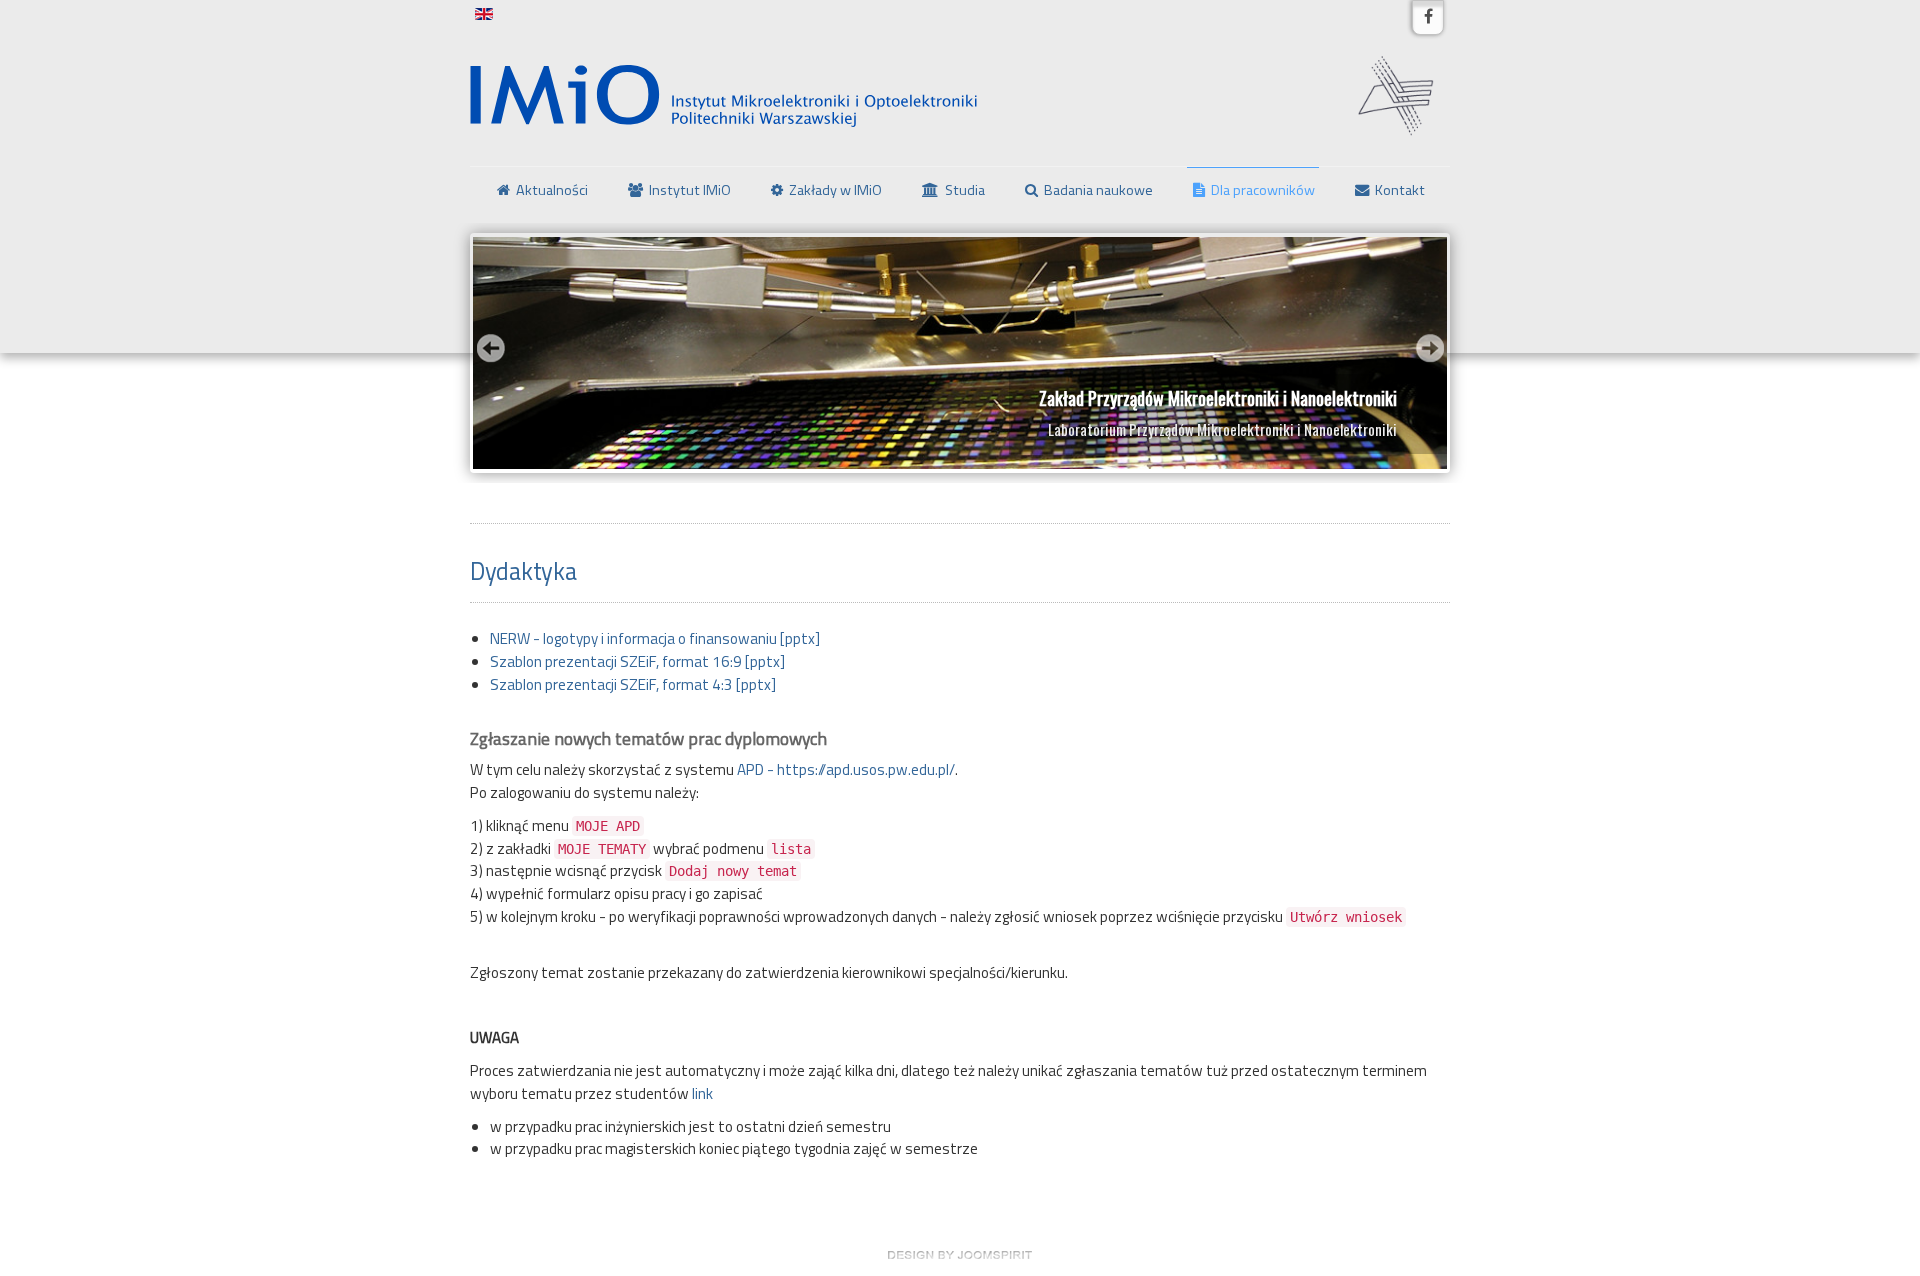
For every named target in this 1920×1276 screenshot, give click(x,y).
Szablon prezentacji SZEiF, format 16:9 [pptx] (637, 661)
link (702, 1093)
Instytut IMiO (690, 190)
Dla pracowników (1263, 190)
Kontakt (1400, 190)
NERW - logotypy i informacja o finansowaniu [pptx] (655, 638)
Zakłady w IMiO (835, 190)
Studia (965, 190)
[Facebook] (1428, 17)
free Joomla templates (960, 1255)
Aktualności (552, 190)
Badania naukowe (1098, 190)
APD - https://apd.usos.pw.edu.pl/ (846, 769)
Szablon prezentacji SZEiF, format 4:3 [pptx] (633, 684)
